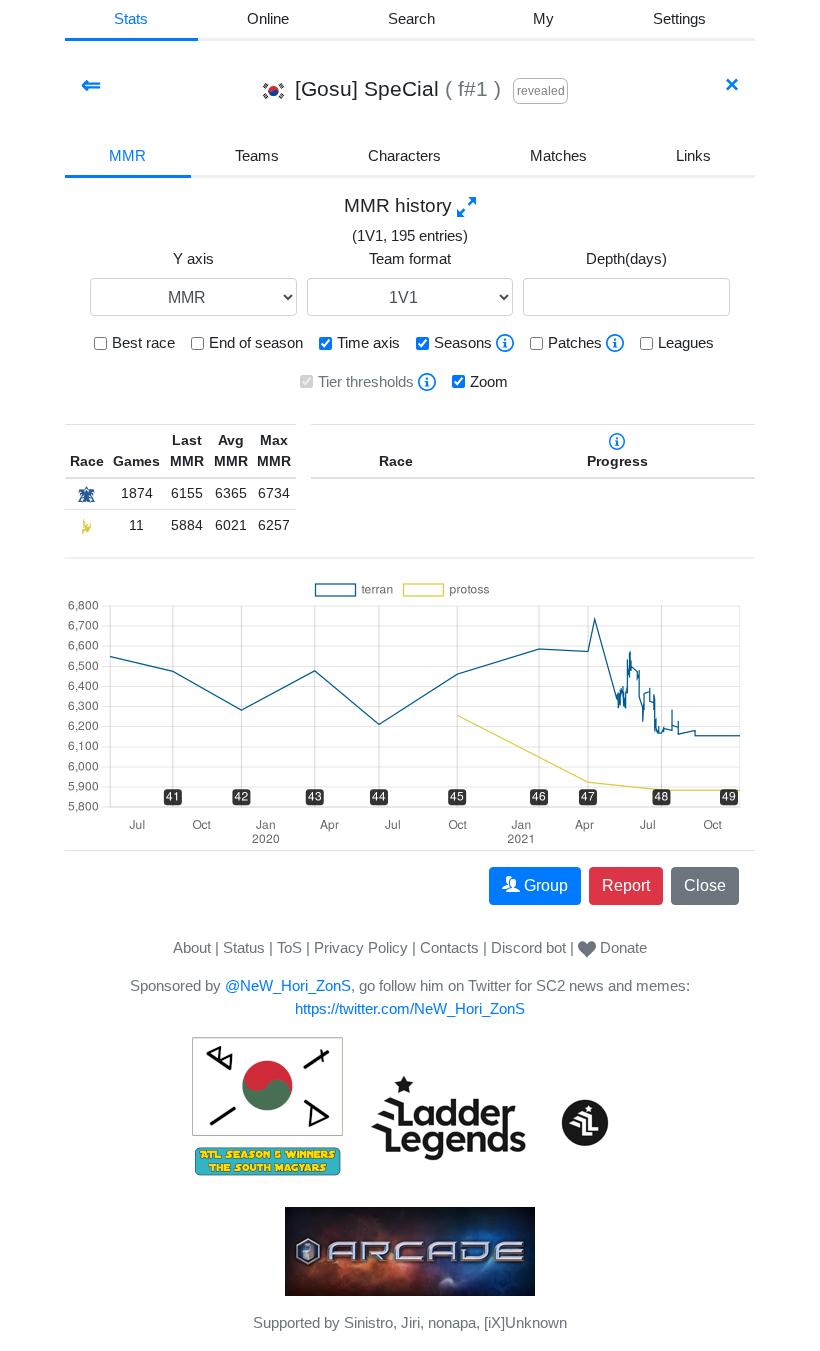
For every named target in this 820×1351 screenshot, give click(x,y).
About (192, 947)
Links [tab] (693, 155)
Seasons (463, 342)
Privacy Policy (361, 947)
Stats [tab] (131, 18)
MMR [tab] (127, 155)
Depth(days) (626, 258)
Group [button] (546, 885)
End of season (256, 342)
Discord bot (528, 947)
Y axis (193, 258)
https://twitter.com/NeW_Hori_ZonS (410, 1008)
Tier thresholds (366, 381)
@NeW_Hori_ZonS (288, 985)
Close (705, 885)
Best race (143, 342)
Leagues (686, 342)
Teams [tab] (257, 155)
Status (244, 947)
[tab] (544, 20)
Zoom (489, 381)
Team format (410, 258)
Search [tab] (411, 18)
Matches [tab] (558, 155)
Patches (575, 342)
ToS (289, 947)
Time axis (368, 342)
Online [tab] (268, 18)
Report (626, 885)
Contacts (449, 947)
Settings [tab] (679, 18)
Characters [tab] (404, 155)
